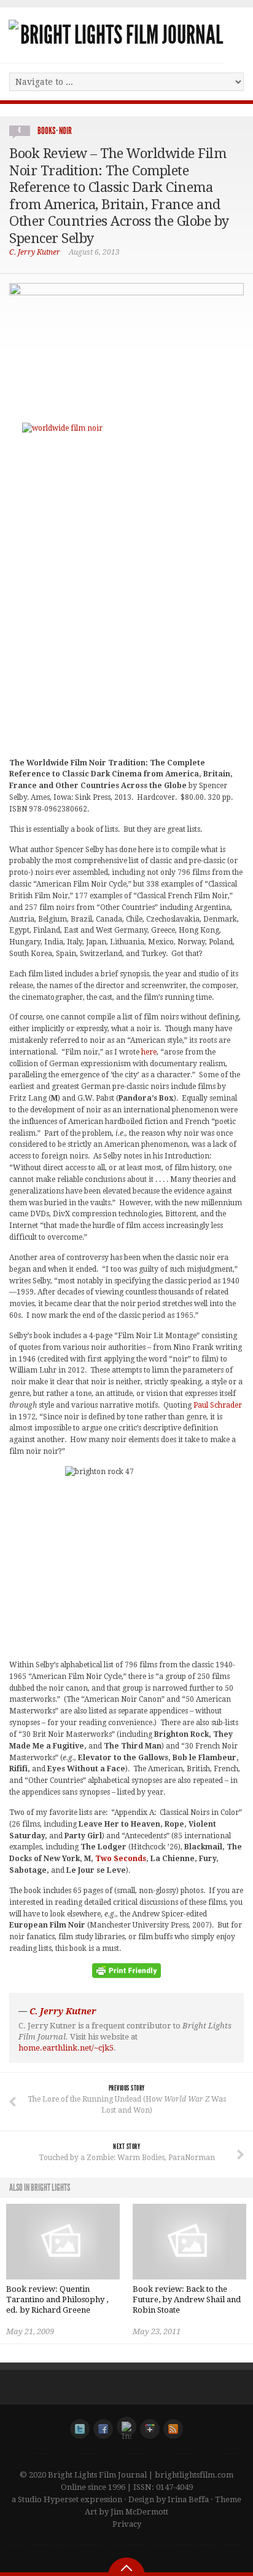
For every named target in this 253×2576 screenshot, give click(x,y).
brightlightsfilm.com (194, 2475)
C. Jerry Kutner (35, 252)
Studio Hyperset (48, 2499)
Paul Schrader (218, 1405)
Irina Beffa (188, 2499)
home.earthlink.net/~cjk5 (66, 2048)
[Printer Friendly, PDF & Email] (126, 1975)
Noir (65, 131)
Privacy (127, 2524)
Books (46, 131)
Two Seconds (121, 1859)
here (149, 1052)
